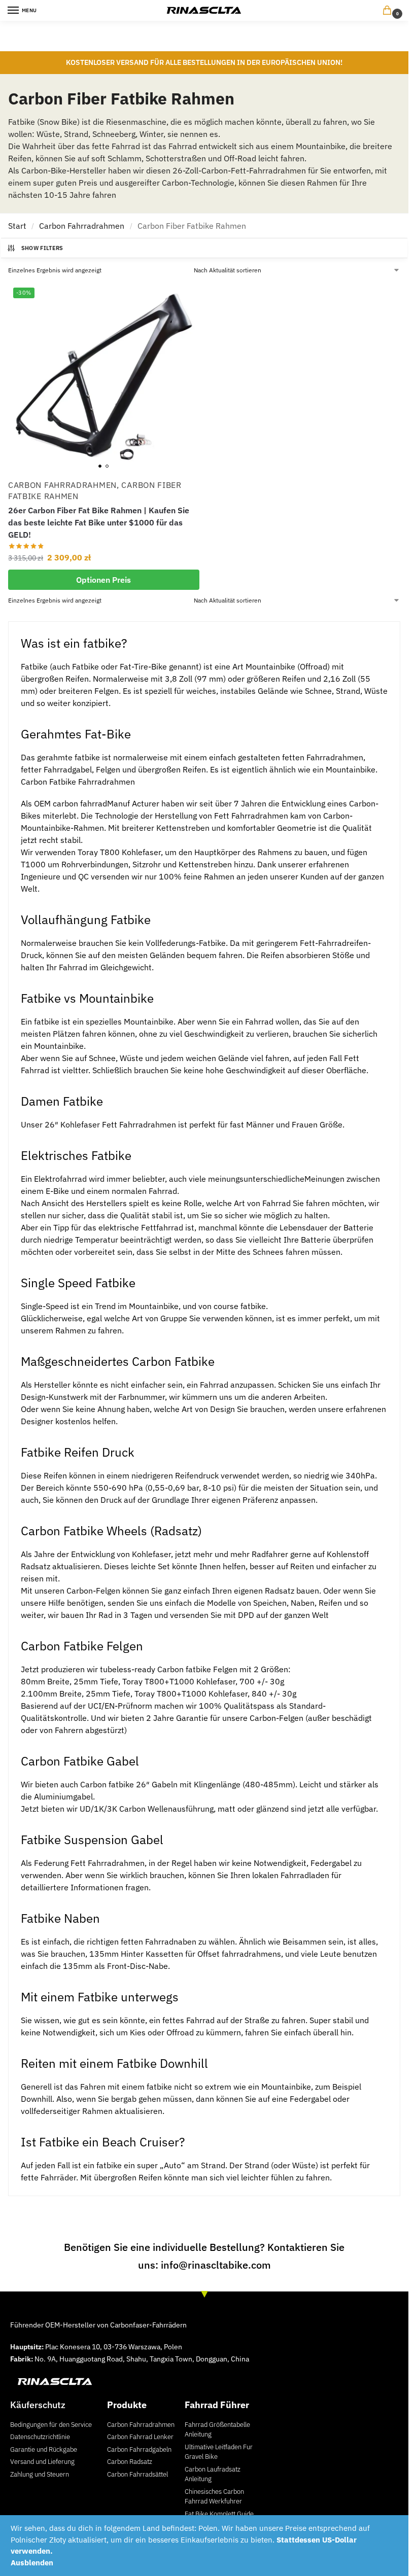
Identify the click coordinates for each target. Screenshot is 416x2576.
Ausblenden (32, 2563)
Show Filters (42, 248)
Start (17, 226)
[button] (389, 11)
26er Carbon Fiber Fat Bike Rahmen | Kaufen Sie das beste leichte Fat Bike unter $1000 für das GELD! (99, 522)
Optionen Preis (103, 580)
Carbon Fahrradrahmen (82, 226)
